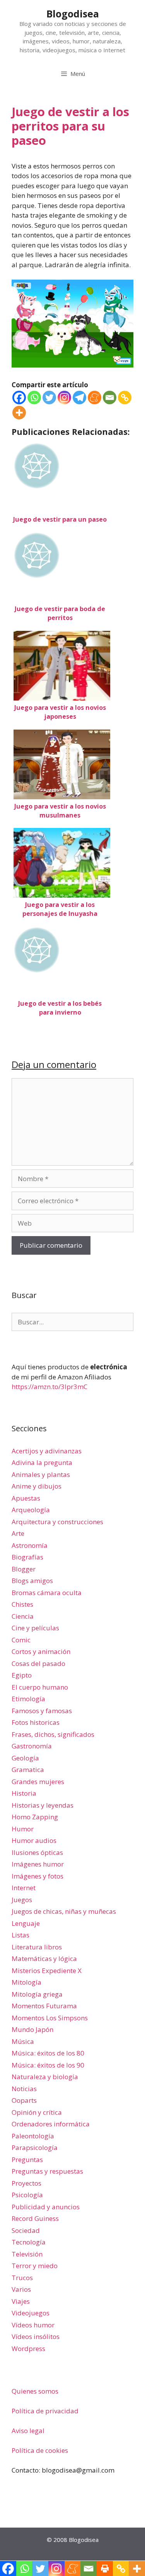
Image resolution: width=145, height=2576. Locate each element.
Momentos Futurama (44, 2006)
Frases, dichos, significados (53, 1734)
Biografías (27, 1557)
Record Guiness (35, 2218)
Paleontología (33, 2136)
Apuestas (26, 1498)
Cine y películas (35, 1628)
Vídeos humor (33, 2325)
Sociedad (26, 2230)
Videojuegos (31, 2313)
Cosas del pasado (38, 1663)
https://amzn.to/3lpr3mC (49, 1387)
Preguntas (27, 2160)
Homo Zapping (35, 1817)
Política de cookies (40, 2450)
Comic (21, 1640)
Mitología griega (37, 1994)
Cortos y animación (41, 1651)
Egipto (22, 1675)
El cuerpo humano (40, 1687)
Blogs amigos (32, 1581)
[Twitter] (49, 398)
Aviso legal (28, 2431)
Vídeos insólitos (36, 2336)
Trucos (22, 2278)
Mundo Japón (32, 2029)
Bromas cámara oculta (47, 1593)
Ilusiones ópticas (37, 1852)
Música (23, 2041)
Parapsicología (35, 2148)
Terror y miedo (35, 2266)
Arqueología (31, 1510)
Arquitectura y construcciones (57, 1522)
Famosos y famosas (42, 1711)
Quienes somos (35, 2391)
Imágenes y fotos (38, 1876)
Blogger (24, 1569)
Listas (20, 1935)
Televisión (27, 2254)
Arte (18, 1533)
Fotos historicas (36, 1722)
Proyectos (26, 2183)
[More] (19, 413)
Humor (23, 1829)
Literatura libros (37, 1947)
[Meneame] (95, 398)
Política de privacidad (45, 2411)
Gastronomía (32, 1746)
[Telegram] (79, 398)
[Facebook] (19, 398)
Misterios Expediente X (47, 1971)
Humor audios (34, 1840)
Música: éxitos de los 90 (48, 2065)
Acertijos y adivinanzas (47, 1451)
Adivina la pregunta (42, 1462)
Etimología (28, 1699)
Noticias (24, 2089)
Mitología (26, 1982)
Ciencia (23, 1616)
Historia (24, 1793)
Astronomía (30, 1545)
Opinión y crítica (37, 2112)
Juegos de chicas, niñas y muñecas (64, 1911)
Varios (21, 2289)
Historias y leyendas (43, 1805)
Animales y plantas (41, 1474)
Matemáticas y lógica (44, 1959)
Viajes (21, 2301)
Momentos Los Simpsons (50, 2018)
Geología (25, 1758)
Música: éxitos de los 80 (48, 2053)
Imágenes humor (38, 1864)
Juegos (22, 1900)
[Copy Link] (125, 398)
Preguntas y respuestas (47, 2171)
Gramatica (28, 1770)
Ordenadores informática (51, 2124)
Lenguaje (26, 1923)
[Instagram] (64, 398)
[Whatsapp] (34, 398)
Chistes (22, 1604)
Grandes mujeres (38, 1782)
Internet (24, 1888)
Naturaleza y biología (45, 2077)
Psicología (27, 2195)
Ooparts (24, 2100)
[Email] (110, 398)
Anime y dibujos (37, 1486)
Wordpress (28, 2348)
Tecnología (29, 2242)
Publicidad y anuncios (46, 2207)
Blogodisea (73, 14)
